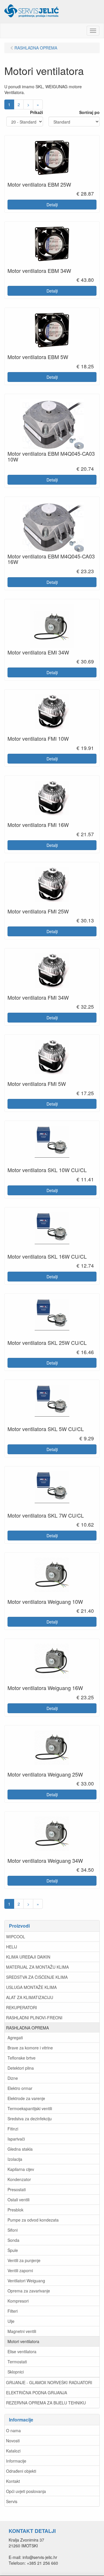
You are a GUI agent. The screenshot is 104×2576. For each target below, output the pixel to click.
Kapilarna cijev (21, 2169)
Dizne (13, 2078)
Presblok (15, 2210)
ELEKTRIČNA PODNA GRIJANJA (37, 2393)
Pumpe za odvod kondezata (33, 2220)
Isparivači (16, 2139)
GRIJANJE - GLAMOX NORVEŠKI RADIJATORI (49, 2382)
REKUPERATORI (22, 2007)
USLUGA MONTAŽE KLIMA (31, 1987)
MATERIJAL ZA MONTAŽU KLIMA (37, 1967)
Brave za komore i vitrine (30, 2048)
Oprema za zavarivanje (29, 2291)
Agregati (15, 2038)
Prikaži (37, 112)
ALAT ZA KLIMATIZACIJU (30, 1997)
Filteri (13, 2311)
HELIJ (12, 1947)
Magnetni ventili (22, 2331)
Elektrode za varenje (26, 2098)
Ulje (11, 2321)
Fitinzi (13, 2129)
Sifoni (13, 2230)
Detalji (52, 205)
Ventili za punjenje (24, 2260)
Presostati (17, 2189)
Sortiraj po (89, 112)
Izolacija (15, 2159)
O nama (13, 2430)
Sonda (13, 2240)
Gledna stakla (20, 2149)
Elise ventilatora (22, 2351)
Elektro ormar (20, 2088)
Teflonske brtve (22, 2058)
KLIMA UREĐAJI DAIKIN (28, 1957)
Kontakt (13, 2481)
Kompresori (18, 2301)
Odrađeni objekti (21, 2471)
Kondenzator (19, 2179)
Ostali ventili (18, 2200)
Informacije (16, 2461)
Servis (12, 2501)
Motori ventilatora (23, 2341)
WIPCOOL (16, 1937)
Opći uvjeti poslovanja (26, 2491)
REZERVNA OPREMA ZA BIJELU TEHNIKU (46, 2403)
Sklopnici (16, 2372)
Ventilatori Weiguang (26, 2281)
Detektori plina (21, 2068)
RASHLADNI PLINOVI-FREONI (34, 2018)
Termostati (17, 2362)
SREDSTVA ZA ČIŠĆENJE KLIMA (37, 1977)
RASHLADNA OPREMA (27, 2028)
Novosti (13, 2441)
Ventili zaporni (20, 2270)
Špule (13, 2250)
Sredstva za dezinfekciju (30, 2119)
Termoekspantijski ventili (30, 2108)
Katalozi (13, 2451)
